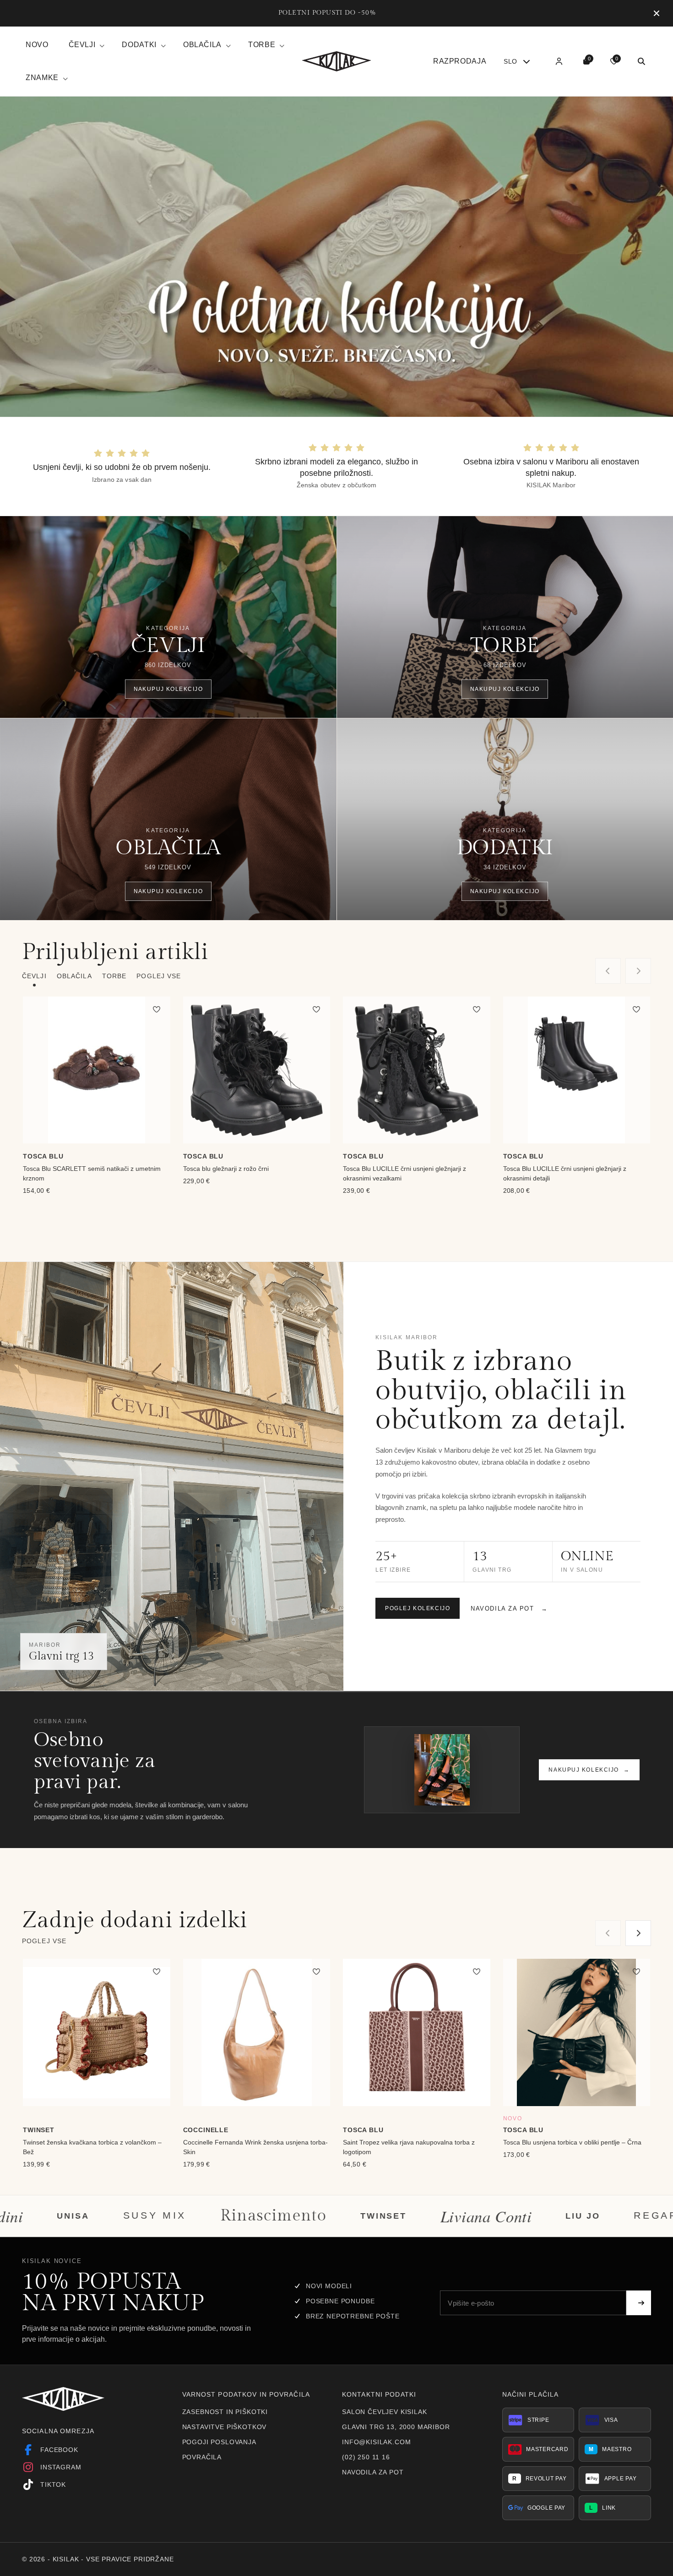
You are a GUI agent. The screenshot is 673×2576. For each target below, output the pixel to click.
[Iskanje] (641, 61)
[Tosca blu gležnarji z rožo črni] (257, 1070)
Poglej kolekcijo (418, 1609)
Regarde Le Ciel (508, 2216)
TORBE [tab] (114, 976)
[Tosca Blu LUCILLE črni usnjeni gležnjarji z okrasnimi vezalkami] (417, 1070)
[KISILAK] (336, 61)
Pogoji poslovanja (219, 2442)
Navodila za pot (509, 1609)
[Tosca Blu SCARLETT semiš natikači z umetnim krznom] (97, 1070)
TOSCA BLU (43, 1156)
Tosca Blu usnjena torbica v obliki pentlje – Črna (572, 2142)
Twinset (198, 2215)
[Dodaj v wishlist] (157, 1010)
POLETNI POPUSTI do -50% (327, 13)
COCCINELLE (206, 2130)
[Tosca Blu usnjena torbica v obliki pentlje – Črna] (577, 2032)
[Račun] (559, 61)
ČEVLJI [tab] (34, 976)
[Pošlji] (639, 2303)
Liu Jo (398, 2215)
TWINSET (39, 2130)
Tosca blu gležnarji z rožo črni (226, 1169)
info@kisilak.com (376, 2442)
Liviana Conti (301, 2216)
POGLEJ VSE (159, 976)
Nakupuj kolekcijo (589, 1770)
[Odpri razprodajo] (336, 257)
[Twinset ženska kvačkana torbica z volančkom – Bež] (97, 2032)
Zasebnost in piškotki (225, 2412)
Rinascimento (88, 2216)
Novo (37, 45)
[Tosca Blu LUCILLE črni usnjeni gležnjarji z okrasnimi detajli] (577, 1070)
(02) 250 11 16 (366, 2457)
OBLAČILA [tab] (74, 976)
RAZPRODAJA (460, 61)
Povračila (202, 2457)
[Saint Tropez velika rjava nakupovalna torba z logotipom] (417, 2032)
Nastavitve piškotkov (225, 2427)
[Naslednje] (638, 1933)
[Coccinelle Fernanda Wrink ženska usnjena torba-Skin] (257, 2032)
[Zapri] (657, 13)
